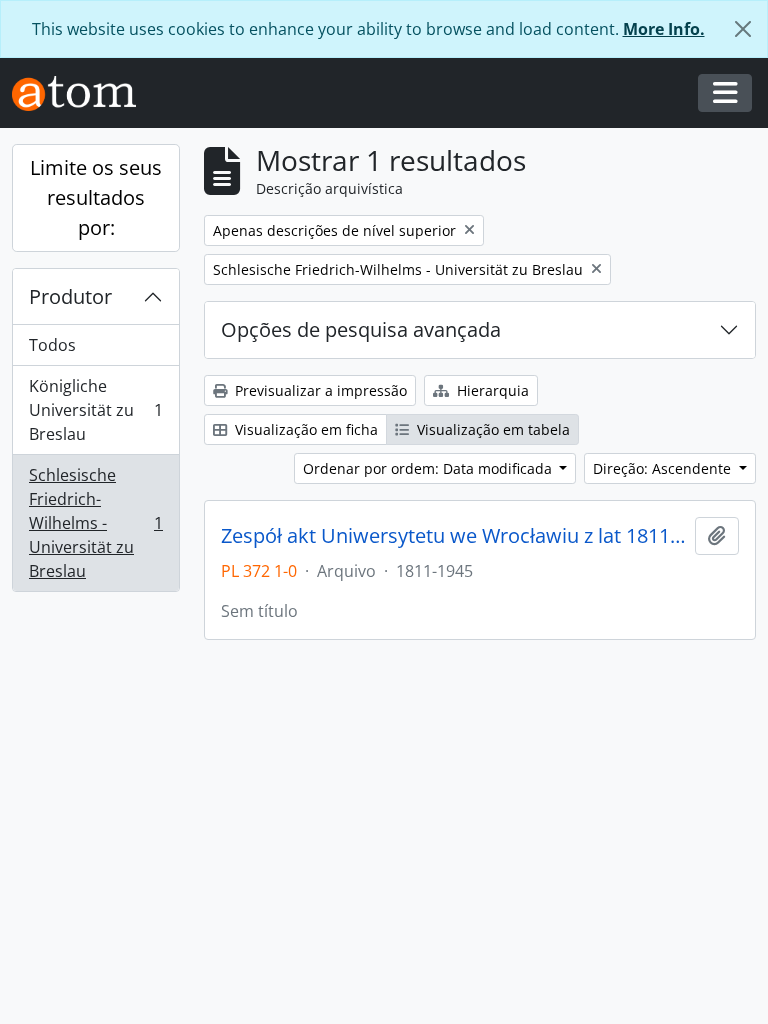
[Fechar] (743, 29)
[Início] (82, 93)
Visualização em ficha (304, 429)
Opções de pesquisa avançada (361, 329)
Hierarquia (491, 390)
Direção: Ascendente (664, 468)
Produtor (70, 296)
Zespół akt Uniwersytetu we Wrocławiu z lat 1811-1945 (454, 536)
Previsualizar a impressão (319, 390)
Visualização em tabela (491, 429)
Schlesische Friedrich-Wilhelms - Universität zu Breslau (95, 523)
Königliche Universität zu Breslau (95, 410)
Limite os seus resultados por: (96, 197)
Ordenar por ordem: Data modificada (429, 468)
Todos (52, 345)
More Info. (664, 29)
